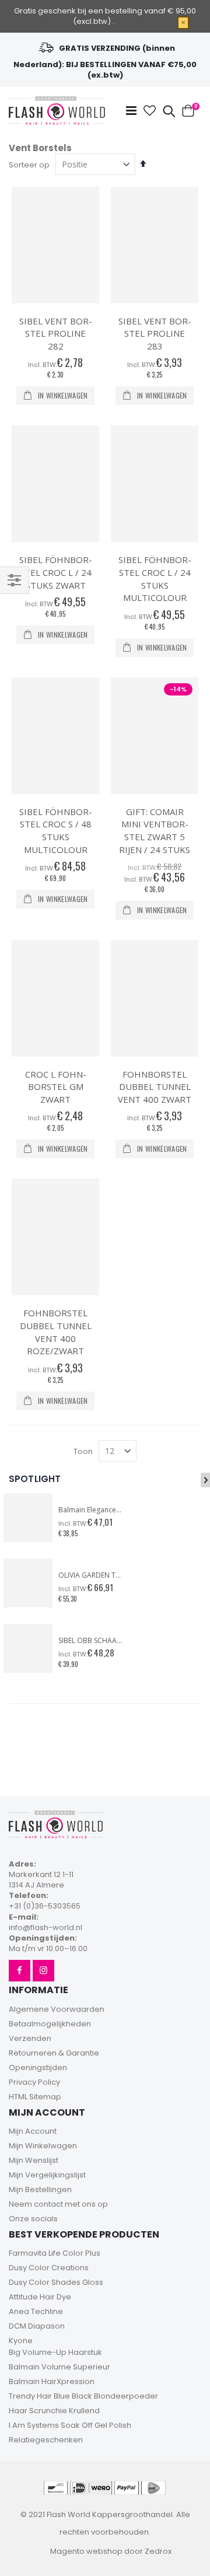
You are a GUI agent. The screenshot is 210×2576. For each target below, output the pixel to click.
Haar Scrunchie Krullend (54, 2411)
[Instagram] (43, 1971)
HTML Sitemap (35, 2097)
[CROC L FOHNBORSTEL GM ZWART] (55, 998)
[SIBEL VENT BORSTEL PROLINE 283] (155, 245)
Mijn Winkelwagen (43, 2146)
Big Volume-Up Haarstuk (55, 2352)
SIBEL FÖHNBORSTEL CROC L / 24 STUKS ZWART (56, 572)
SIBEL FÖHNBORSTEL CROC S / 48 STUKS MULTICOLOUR (56, 831)
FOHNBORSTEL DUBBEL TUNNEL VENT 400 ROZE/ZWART (56, 1332)
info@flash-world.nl (45, 1927)
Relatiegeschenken (46, 2440)
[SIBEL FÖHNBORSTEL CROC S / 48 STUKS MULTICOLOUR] (55, 736)
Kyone (21, 2341)
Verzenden (30, 2038)
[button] (150, 111)
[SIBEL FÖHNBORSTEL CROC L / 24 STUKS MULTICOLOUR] (155, 484)
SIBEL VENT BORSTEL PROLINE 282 (56, 333)
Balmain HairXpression (52, 2381)
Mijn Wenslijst (34, 2160)
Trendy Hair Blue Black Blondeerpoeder (83, 2396)
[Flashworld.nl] (57, 111)
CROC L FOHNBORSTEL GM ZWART (56, 1087)
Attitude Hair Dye (40, 2297)
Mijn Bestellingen (40, 2189)
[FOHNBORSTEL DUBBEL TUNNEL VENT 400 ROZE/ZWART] (55, 1237)
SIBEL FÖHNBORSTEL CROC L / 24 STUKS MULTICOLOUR (155, 579)
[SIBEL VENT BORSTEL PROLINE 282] (55, 245)
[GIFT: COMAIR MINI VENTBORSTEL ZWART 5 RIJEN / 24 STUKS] (155, 736)
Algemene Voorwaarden (57, 2009)
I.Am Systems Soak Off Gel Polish (70, 2425)
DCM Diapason (37, 2326)
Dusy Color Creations (49, 2268)
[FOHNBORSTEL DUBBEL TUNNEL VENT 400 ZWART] (155, 998)
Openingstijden (38, 2068)
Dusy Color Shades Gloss (56, 2282)
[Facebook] (20, 1971)
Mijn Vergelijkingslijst (47, 2175)
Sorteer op (29, 165)
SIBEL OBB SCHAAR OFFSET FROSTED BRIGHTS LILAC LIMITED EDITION (90, 1641)
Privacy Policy (34, 2082)
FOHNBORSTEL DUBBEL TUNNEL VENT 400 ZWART (155, 1087)
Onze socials (33, 2219)
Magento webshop (86, 2551)
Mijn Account (33, 2131)
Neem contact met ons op (58, 2204)
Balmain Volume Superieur (60, 2367)
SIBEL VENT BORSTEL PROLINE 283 (155, 333)
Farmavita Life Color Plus (55, 2253)
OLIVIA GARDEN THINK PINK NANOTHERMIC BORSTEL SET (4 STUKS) (90, 1575)
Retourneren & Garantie (54, 2053)
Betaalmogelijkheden (50, 2024)
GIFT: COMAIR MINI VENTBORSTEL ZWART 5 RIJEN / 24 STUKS (155, 831)
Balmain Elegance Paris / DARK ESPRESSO (90, 1510)
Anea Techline (36, 2311)
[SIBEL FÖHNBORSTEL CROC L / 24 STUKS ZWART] (55, 484)
